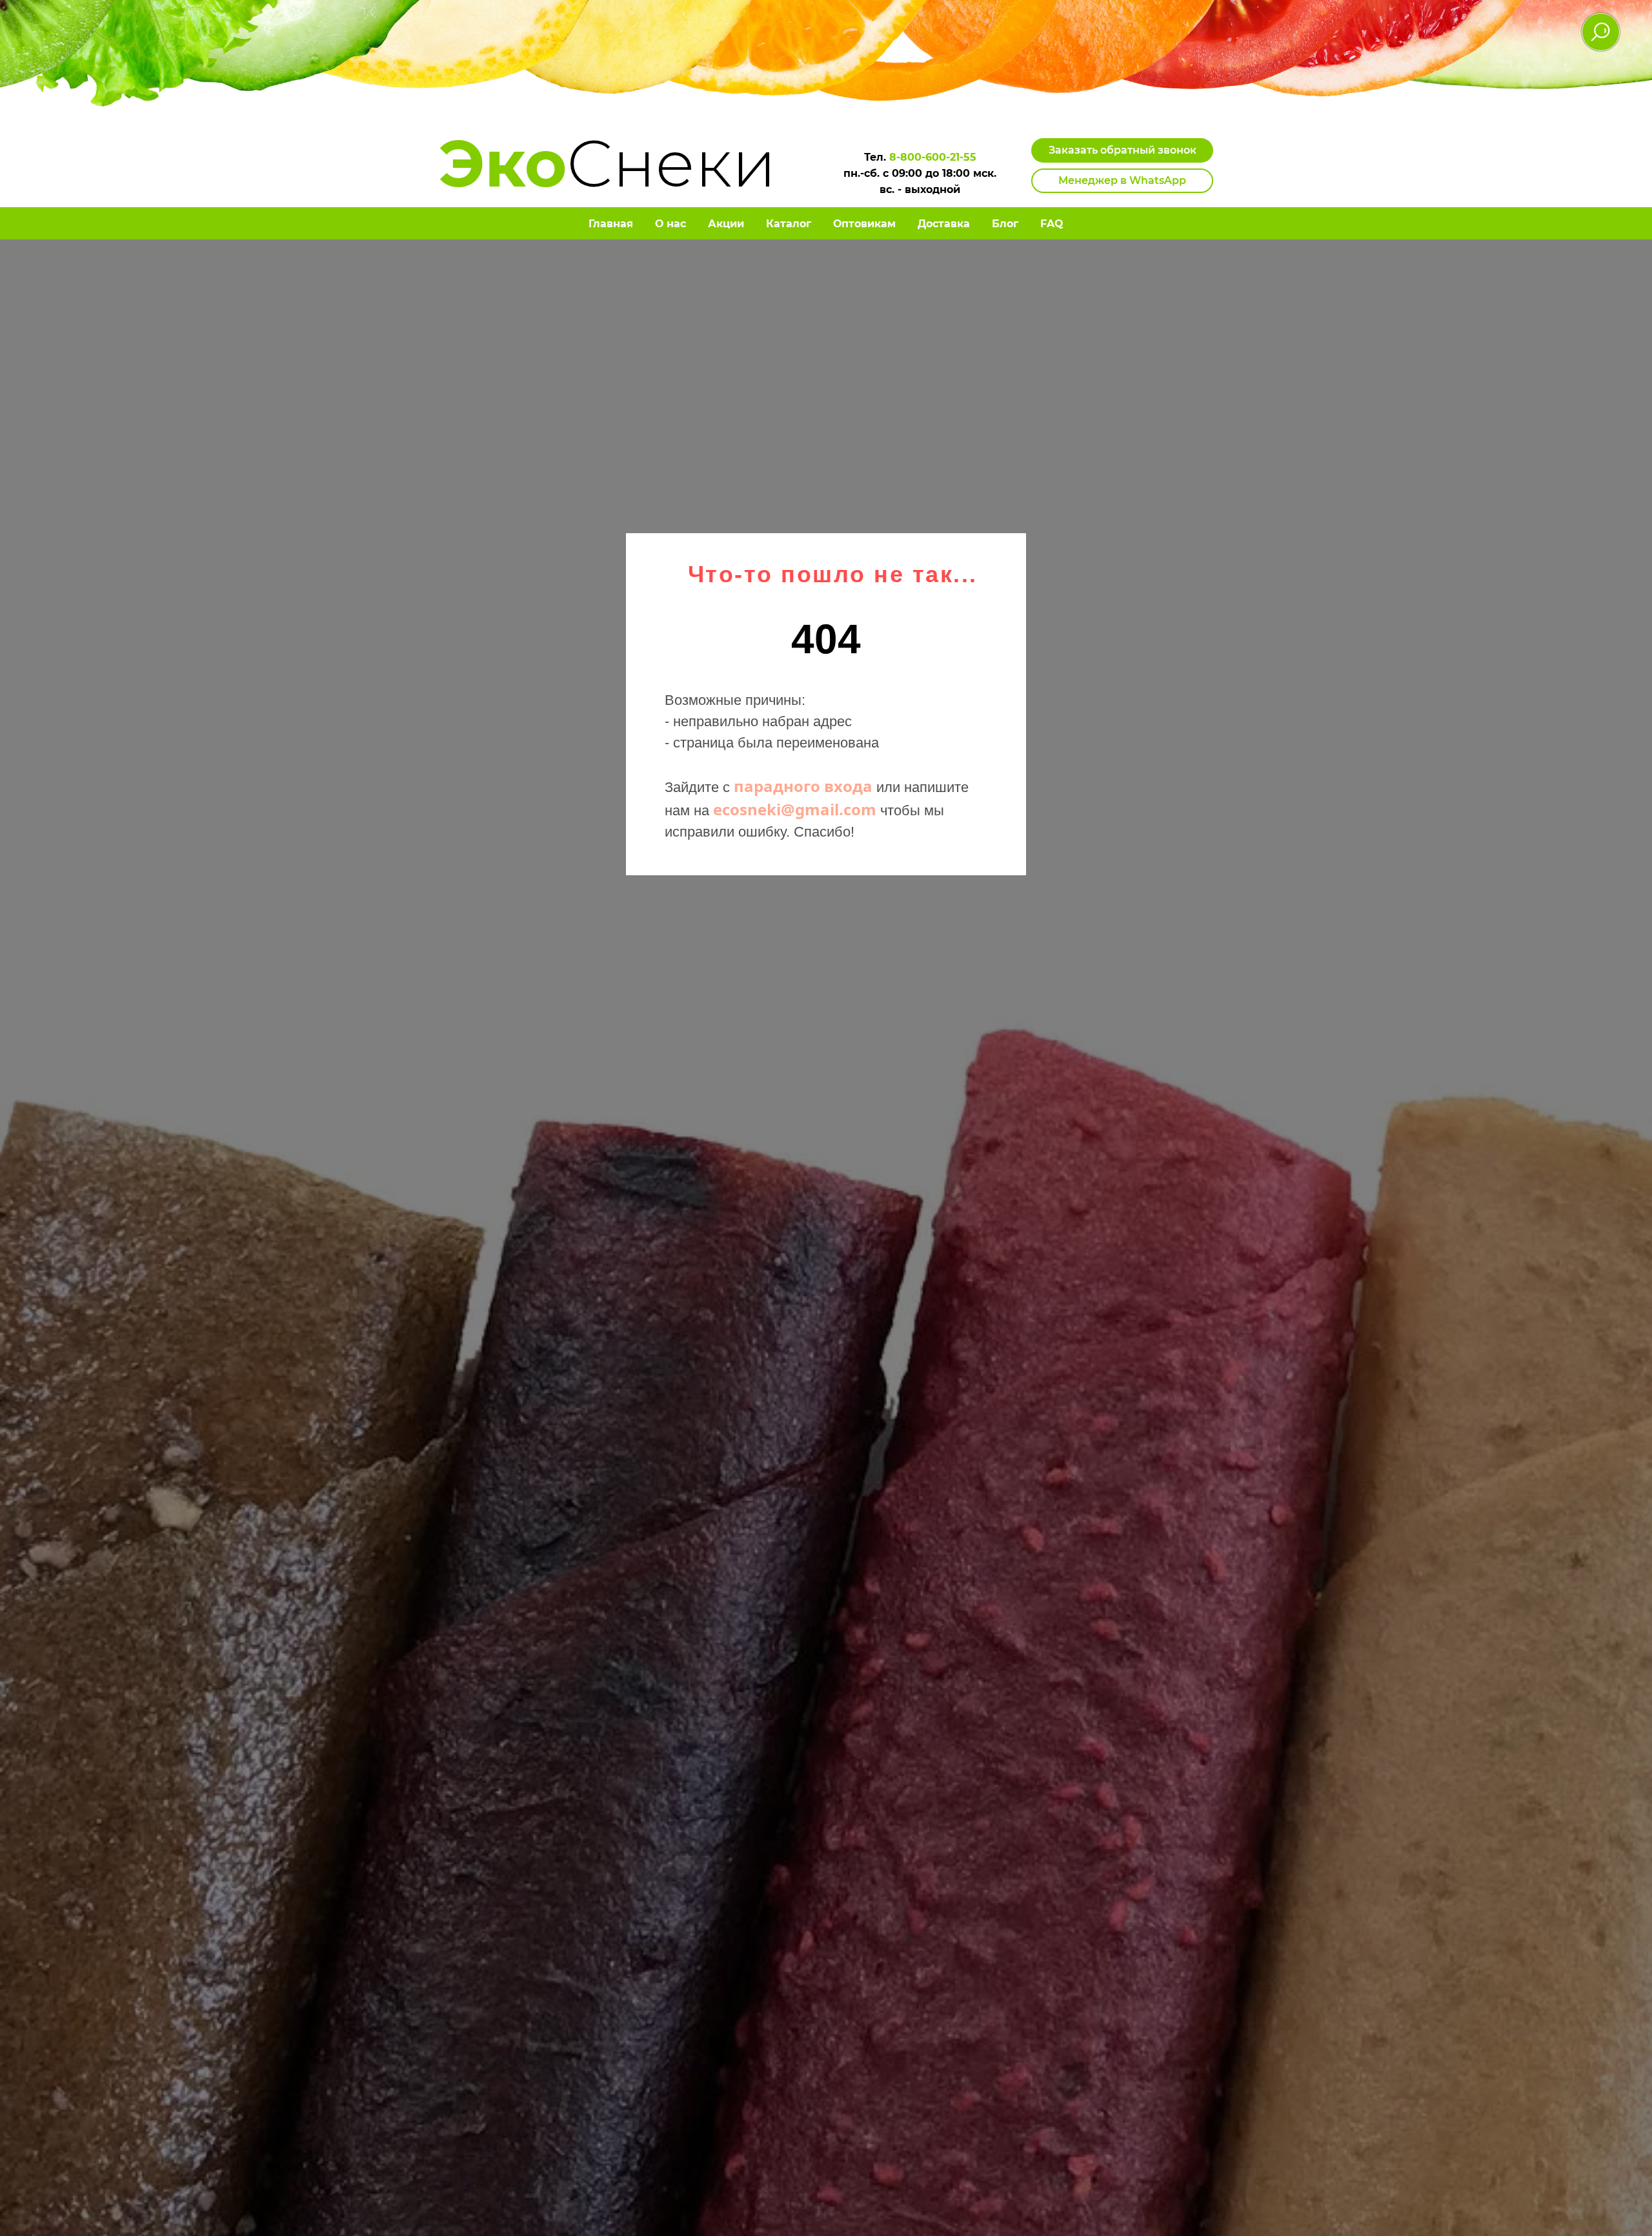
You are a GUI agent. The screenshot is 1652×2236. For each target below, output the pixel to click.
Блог (1005, 224)
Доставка (944, 224)
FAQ (1052, 224)
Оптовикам (864, 224)
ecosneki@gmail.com (795, 809)
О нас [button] (670, 224)
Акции (726, 224)
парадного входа (803, 786)
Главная (611, 224)
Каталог (789, 224)
